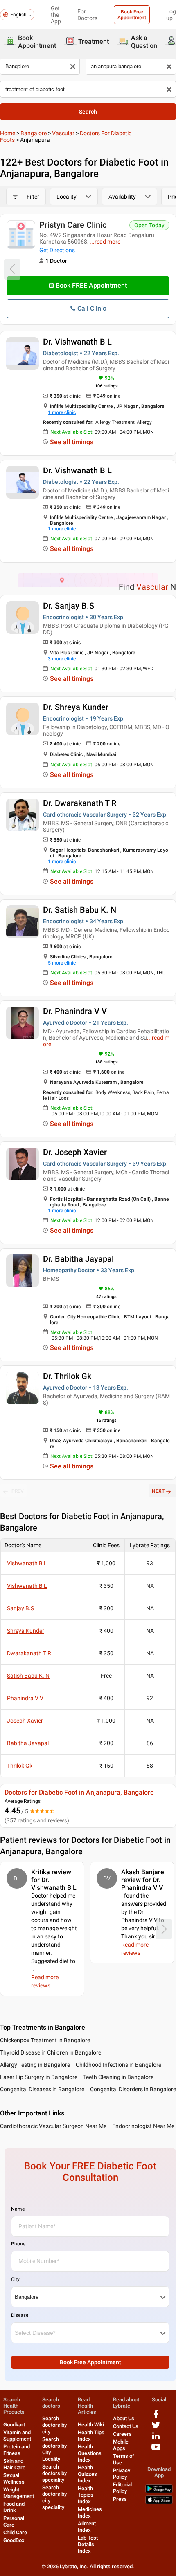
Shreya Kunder (26, 1631)
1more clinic (62, 412)
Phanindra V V (25, 1698)
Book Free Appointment (132, 15)
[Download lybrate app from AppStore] (159, 2502)
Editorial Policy (122, 2488)
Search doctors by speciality (54, 2473)
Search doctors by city (54, 2425)
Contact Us (126, 2426)
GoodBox (14, 2540)
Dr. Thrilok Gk (67, 1376)
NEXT (158, 1491)
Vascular (63, 133)
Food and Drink (14, 2507)
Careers (122, 2434)
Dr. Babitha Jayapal (78, 1259)
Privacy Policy (122, 2474)
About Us (124, 2418)
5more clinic (62, 963)
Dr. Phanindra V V (75, 1011)
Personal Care (14, 2521)
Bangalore (34, 133)
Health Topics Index (86, 2495)
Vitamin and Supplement (17, 2436)
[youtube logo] (156, 2450)
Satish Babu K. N (28, 1676)
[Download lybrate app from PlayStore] (159, 2491)
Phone (18, 2244)
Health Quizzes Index (87, 2474)
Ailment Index (87, 2527)
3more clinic (62, 659)
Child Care (15, 2532)
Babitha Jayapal (28, 1743)
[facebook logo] (156, 2417)
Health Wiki (91, 2425)
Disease (20, 2315)
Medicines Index (90, 2512)
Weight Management (19, 2493)
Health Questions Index (90, 2453)
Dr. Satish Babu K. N (80, 910)
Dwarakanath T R (29, 1653)
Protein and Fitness (17, 2450)
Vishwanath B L (27, 1563)
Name (18, 2209)
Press (120, 2499)
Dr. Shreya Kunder (76, 707)
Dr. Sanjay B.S (69, 606)
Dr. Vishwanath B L (77, 342)
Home (8, 133)
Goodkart (14, 2425)
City (15, 2279)
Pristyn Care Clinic (73, 225)
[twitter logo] (156, 2428)
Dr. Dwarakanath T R (80, 803)
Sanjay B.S (20, 1608)
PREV (18, 1491)
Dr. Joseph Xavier (75, 1152)
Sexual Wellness (14, 2479)
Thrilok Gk (20, 1766)
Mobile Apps (121, 2445)
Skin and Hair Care (14, 2464)
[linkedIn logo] (156, 2439)
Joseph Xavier (25, 1721)
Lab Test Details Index (88, 2544)
